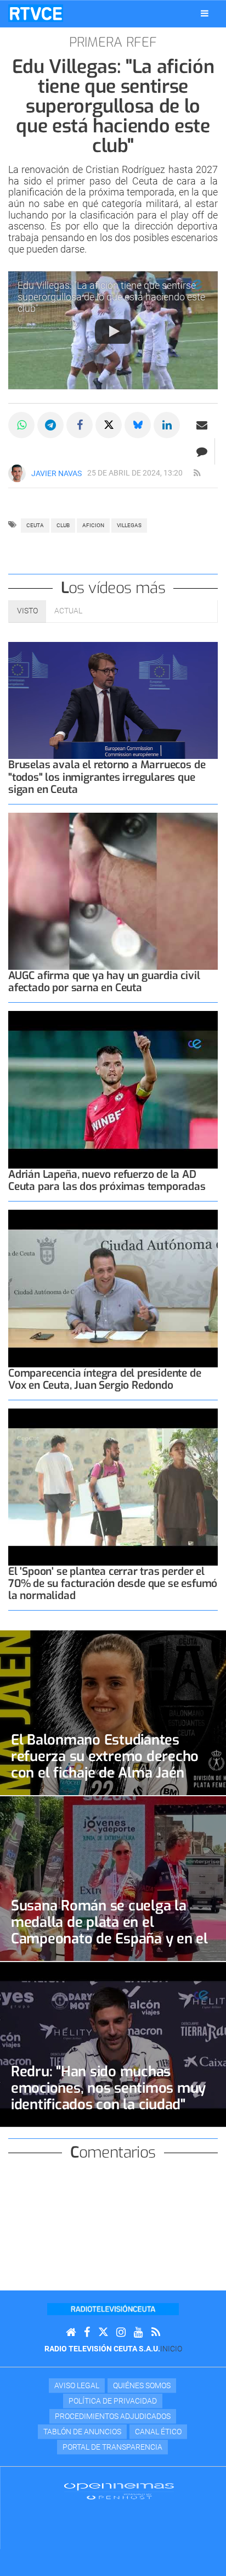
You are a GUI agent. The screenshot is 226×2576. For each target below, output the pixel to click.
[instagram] (121, 2332)
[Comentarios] (202, 451)
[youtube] (139, 2332)
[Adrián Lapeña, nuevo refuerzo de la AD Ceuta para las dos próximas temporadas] (113, 1090)
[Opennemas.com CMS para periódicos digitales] (119, 2491)
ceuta (35, 525)
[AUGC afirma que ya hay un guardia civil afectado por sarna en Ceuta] (113, 892)
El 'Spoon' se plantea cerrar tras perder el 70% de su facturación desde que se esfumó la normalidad (113, 1583)
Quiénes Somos (142, 2385)
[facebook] (87, 2332)
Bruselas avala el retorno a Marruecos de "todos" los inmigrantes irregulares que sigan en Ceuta (107, 777)
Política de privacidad (113, 2401)
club (63, 525)
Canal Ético (158, 2432)
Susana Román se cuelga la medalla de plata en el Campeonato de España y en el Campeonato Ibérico (109, 1930)
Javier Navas (56, 473)
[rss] (197, 473)
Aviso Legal (77, 2385)
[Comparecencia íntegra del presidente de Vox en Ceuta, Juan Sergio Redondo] (113, 1289)
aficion (93, 525)
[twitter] (103, 2332)
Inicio (171, 2349)
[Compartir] (21, 425)
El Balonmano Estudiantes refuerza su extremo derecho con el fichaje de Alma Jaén (105, 1756)
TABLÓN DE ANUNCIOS (82, 2432)
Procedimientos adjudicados (113, 2416)
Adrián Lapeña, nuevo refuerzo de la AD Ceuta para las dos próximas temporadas (107, 1180)
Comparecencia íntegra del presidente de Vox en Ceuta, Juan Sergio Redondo (105, 1379)
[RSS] (156, 2332)
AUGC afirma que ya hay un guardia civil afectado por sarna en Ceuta (104, 982)
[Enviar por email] (202, 425)
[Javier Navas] (17, 473)
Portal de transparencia (112, 2447)
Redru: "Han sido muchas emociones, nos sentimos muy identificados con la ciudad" (108, 2088)
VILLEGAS (129, 525)
